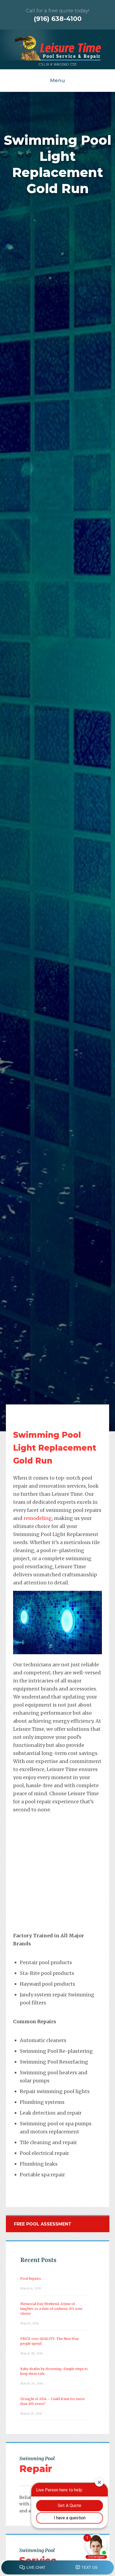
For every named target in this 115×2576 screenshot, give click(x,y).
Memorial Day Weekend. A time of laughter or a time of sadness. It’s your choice (51, 2309)
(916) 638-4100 (58, 19)
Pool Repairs (31, 2279)
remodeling (38, 1518)
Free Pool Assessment (43, 2224)
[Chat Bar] (57, 2568)
